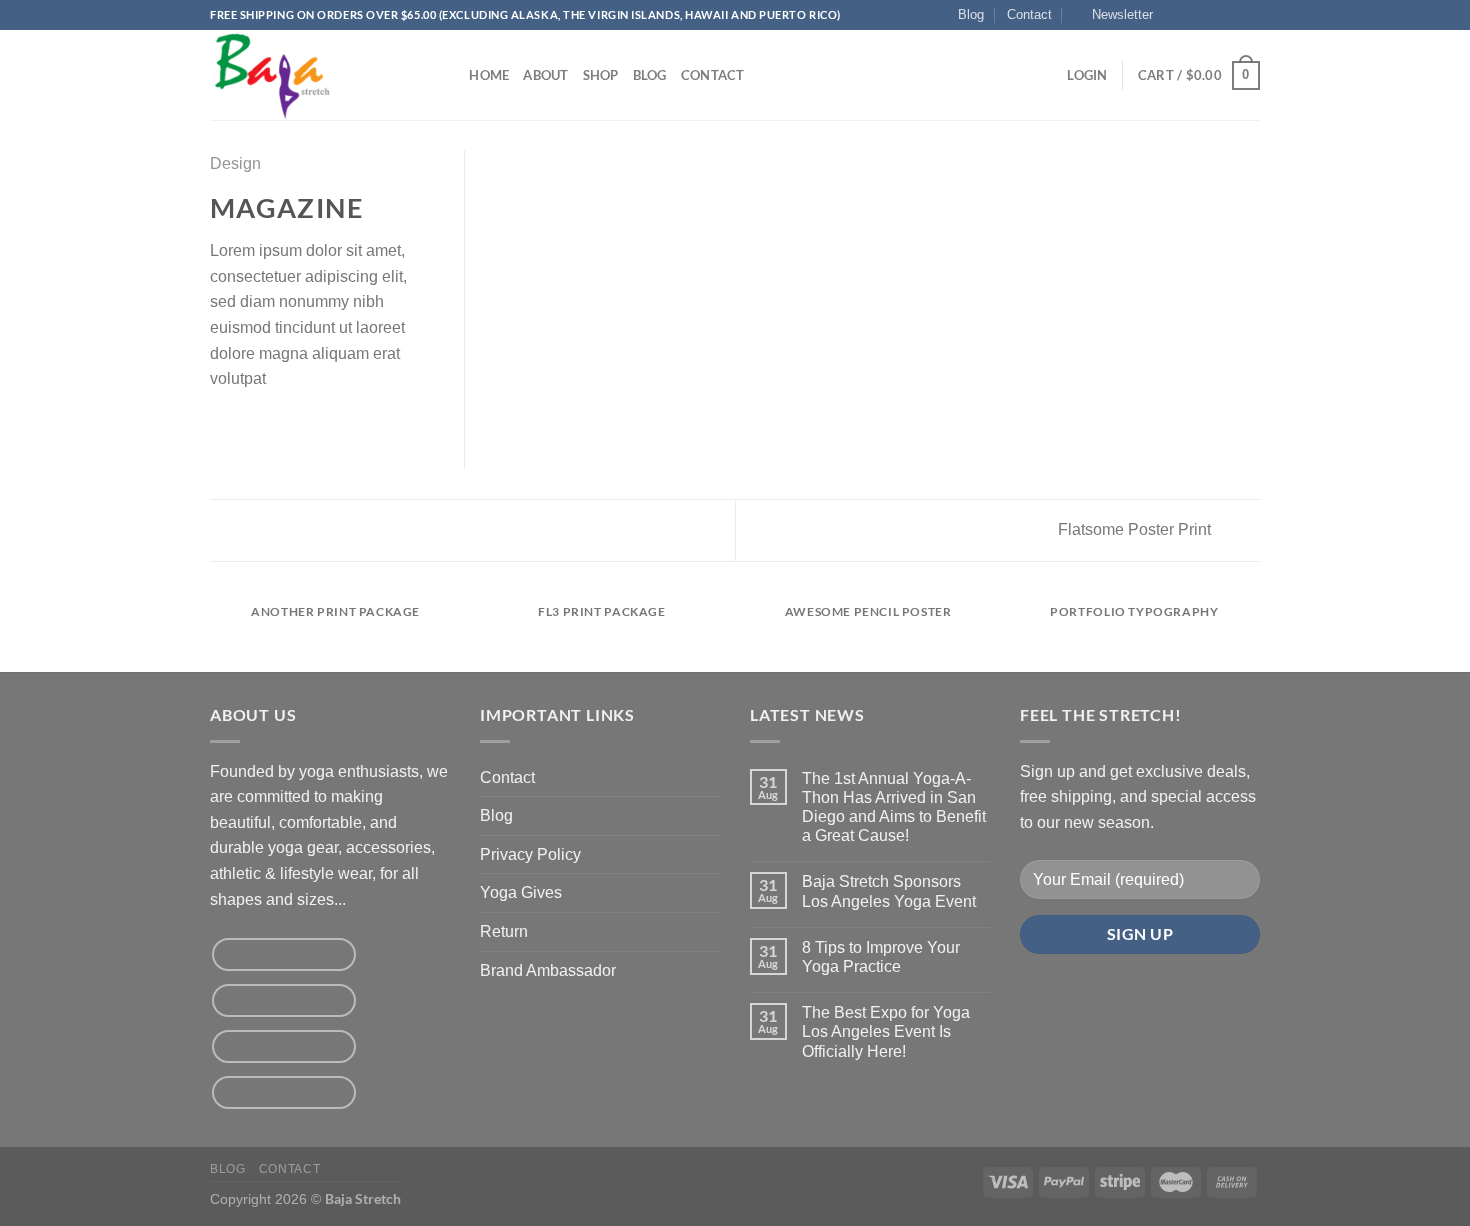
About (545, 75)
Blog (971, 14)
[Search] (447, 75)
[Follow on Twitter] (1212, 15)
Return (504, 931)
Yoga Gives (521, 892)
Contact (1029, 14)
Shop (601, 75)
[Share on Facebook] (222, 426)
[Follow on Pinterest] (1250, 15)
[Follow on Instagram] (1193, 15)
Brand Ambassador (548, 970)
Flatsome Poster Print (1136, 529)
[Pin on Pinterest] (295, 426)
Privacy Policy (530, 854)
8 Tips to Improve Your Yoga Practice (881, 957)
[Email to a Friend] (271, 426)
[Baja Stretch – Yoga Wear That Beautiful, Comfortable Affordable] (310, 75)
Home (489, 75)
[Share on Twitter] (247, 426)
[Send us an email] (1231, 15)
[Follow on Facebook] (1174, 15)
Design (235, 163)
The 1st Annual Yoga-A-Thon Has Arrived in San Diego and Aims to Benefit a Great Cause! (894, 807)
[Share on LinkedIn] (320, 426)
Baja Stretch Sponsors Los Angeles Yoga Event (889, 891)
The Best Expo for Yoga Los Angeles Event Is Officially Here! (886, 1031)
